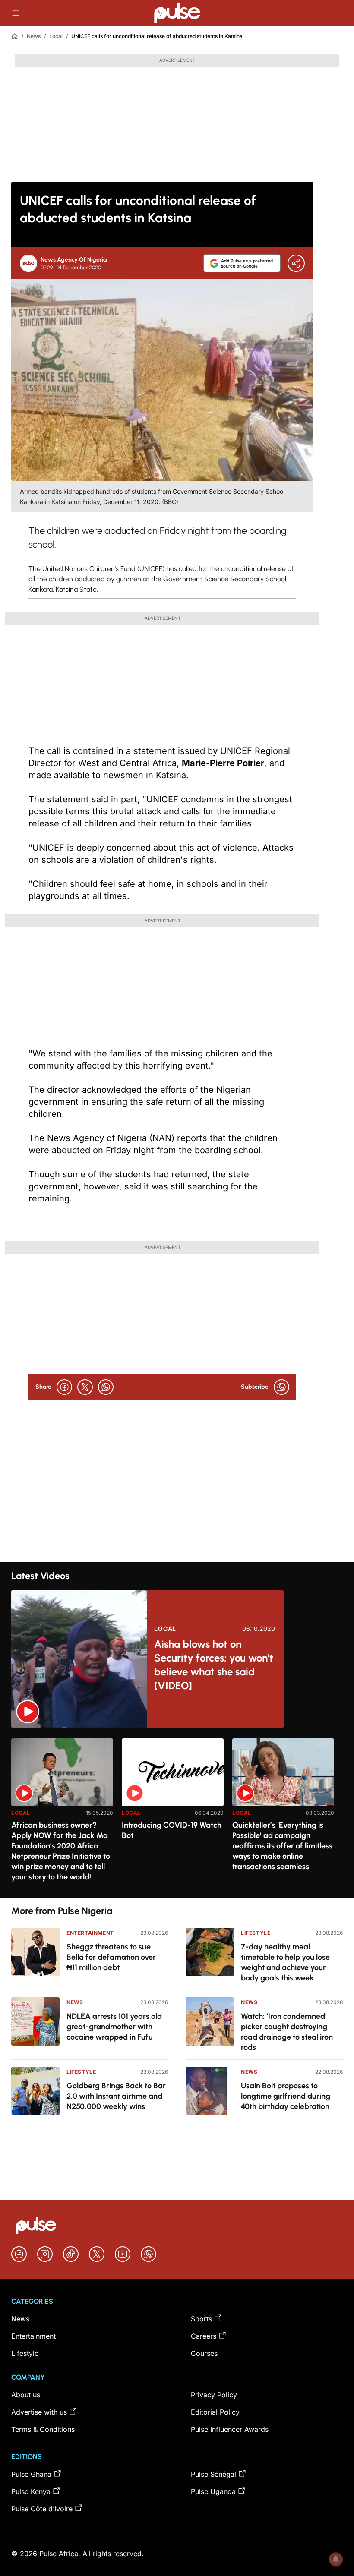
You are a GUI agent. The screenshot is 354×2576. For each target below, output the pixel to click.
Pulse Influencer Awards (230, 2429)
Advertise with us (39, 2412)
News (34, 36)
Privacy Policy (214, 2395)
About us (26, 2395)
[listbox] (177, 1813)
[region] (177, 1813)
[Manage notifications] (336, 2559)
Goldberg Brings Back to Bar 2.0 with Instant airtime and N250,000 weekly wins (116, 2096)
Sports (201, 2319)
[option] (62, 1815)
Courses (204, 2353)
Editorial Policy (215, 2412)
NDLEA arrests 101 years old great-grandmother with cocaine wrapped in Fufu (114, 2027)
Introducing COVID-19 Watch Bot (172, 1830)
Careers (204, 2336)
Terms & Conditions (43, 2429)
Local (56, 36)
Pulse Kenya (31, 2491)
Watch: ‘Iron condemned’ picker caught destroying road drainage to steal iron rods (287, 2032)
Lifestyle (81, 2072)
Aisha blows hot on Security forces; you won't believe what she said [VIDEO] (214, 1665)
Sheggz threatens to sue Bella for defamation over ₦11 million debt (111, 1957)
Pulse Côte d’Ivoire (42, 2509)
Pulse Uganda (213, 2491)
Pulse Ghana (31, 2474)
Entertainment (90, 1933)
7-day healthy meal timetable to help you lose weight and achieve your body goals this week (285, 1962)
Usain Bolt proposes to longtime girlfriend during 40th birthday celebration (286, 2096)
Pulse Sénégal (213, 2474)
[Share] (296, 263)
